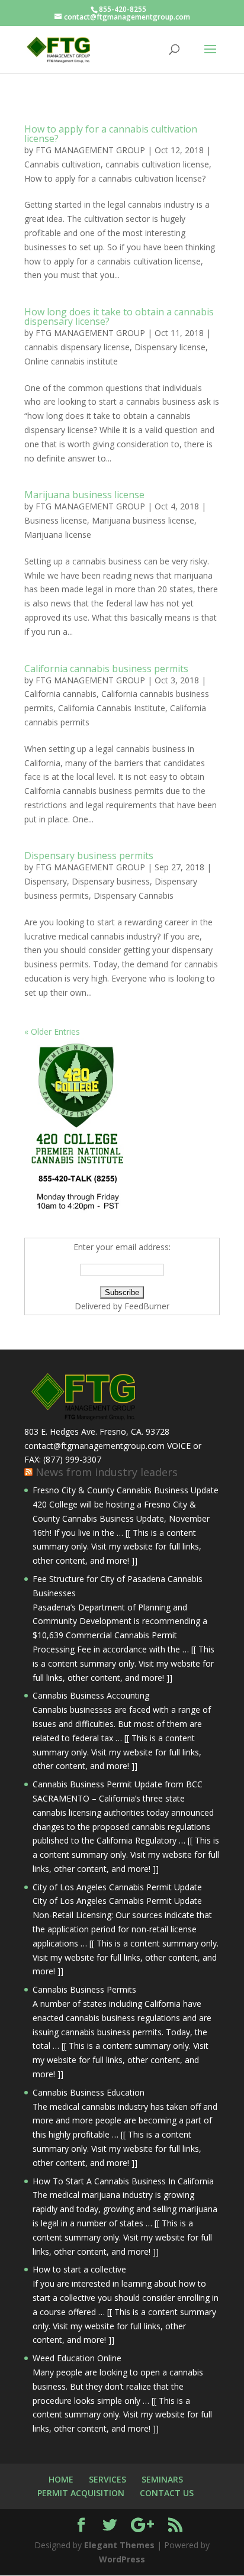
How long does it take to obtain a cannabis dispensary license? (119, 317)
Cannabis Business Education (89, 2092)
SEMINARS (162, 2479)
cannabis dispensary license (77, 347)
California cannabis (60, 694)
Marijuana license (58, 535)
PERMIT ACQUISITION (81, 2493)
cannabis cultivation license (157, 164)
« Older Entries (52, 1032)
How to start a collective (79, 2269)
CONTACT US (167, 2493)
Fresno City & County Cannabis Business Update (126, 1490)
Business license (56, 520)
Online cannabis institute (71, 361)
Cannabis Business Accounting (91, 1695)
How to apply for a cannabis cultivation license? (111, 134)
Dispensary (46, 881)
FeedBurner (147, 1306)
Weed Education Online (77, 2358)
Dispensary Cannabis (134, 895)
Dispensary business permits (89, 856)
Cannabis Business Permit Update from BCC (118, 1784)
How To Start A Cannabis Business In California (123, 2181)
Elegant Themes (119, 2545)
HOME (61, 2479)
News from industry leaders (107, 1472)
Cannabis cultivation (62, 164)
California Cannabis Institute (112, 708)
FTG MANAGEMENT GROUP (90, 150)
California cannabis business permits (106, 669)
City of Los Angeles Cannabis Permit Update (117, 1887)
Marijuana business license (84, 495)
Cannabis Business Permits (84, 1989)
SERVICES (107, 2479)
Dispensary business (111, 881)
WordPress (122, 2559)
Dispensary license (170, 347)
